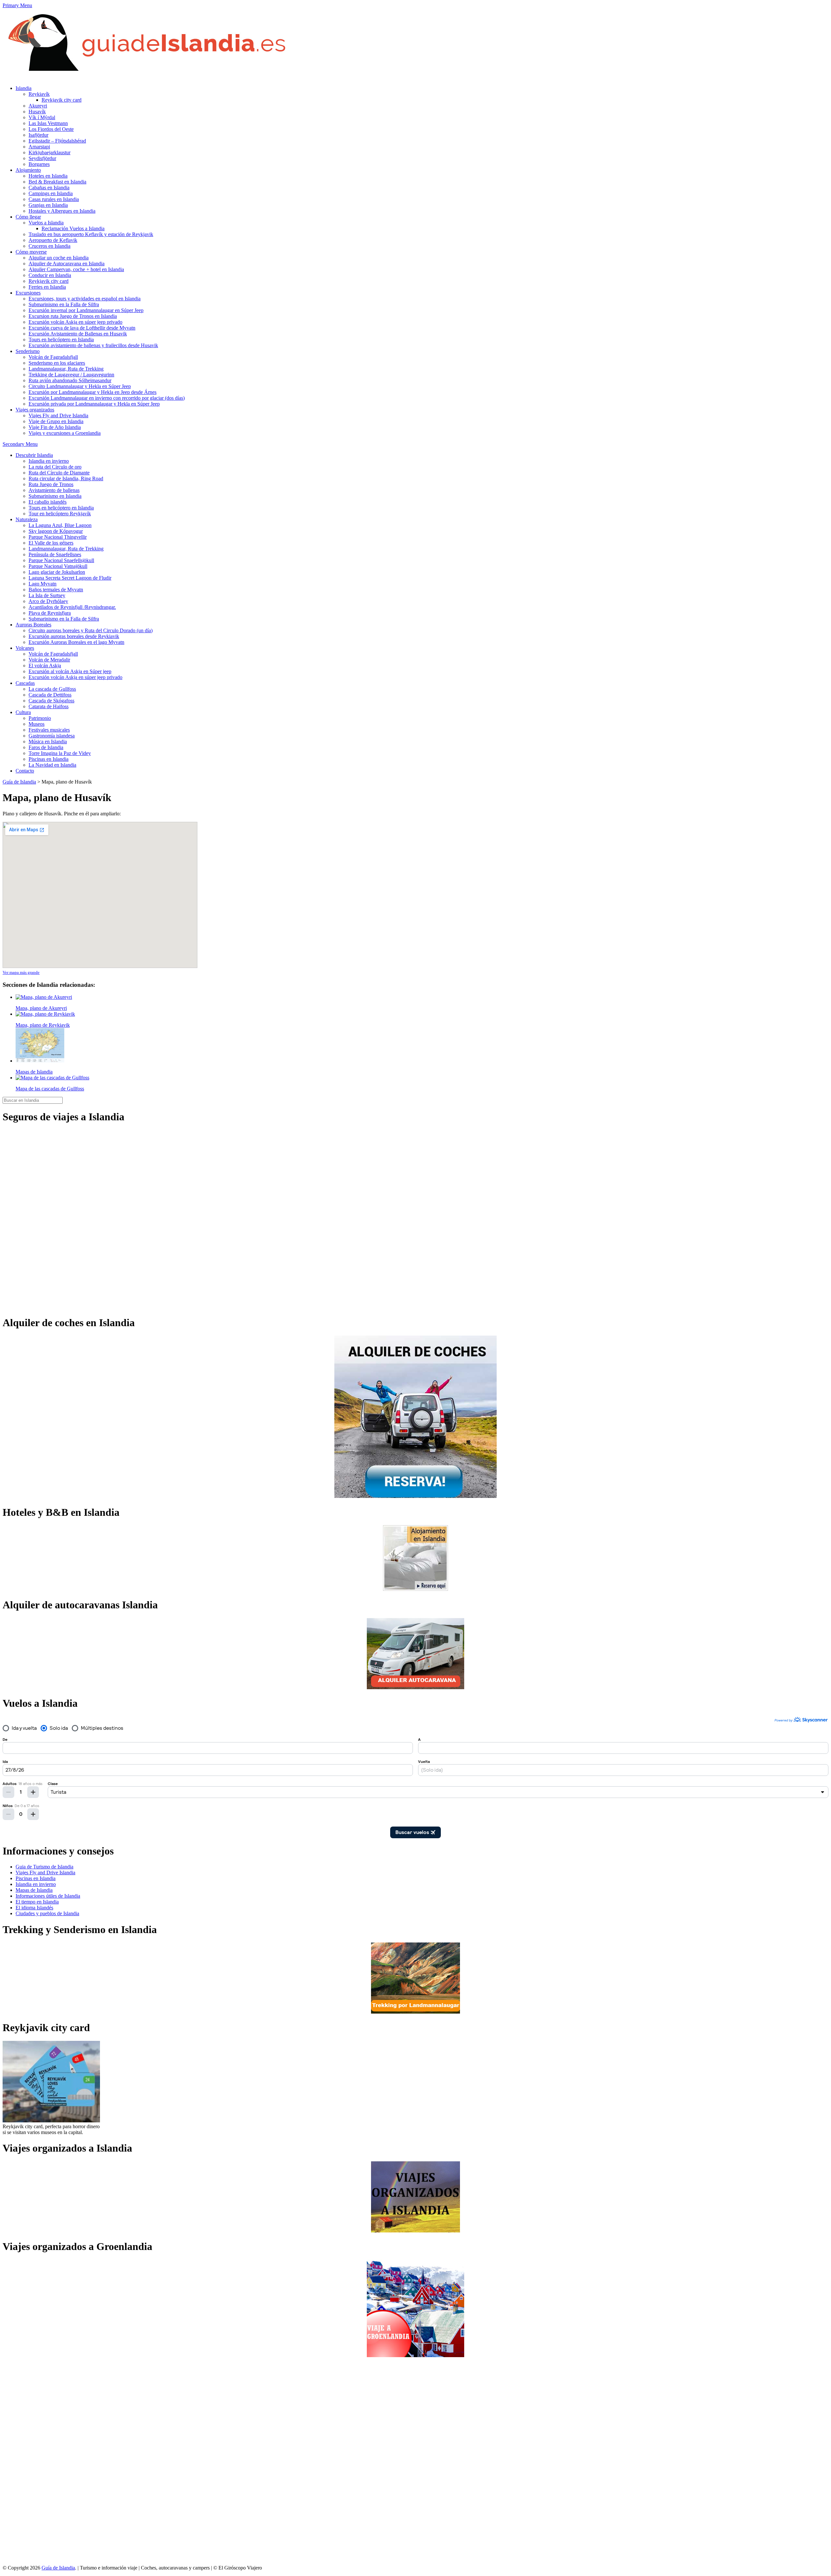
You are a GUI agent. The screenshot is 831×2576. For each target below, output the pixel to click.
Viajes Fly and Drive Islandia (58, 415)
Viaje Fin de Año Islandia (55, 427)
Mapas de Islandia (34, 1890)
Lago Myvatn (43, 584)
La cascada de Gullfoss (52, 689)
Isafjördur (38, 135)
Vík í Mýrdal (42, 117)
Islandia (24, 88)
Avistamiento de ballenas (54, 490)
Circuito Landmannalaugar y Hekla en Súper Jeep (80, 386)
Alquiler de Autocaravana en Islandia (67, 264)
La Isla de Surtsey (47, 595)
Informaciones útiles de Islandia (48, 1896)
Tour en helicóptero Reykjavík (60, 514)
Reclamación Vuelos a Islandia (73, 228)
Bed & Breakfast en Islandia (57, 182)
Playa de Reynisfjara (50, 613)
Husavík (37, 112)
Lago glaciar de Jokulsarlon (57, 572)
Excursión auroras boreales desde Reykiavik (74, 636)
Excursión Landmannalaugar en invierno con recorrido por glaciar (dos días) (107, 398)
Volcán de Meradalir (49, 660)
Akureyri (38, 106)
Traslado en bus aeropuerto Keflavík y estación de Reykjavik (91, 234)
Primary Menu (17, 5)
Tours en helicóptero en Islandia (61, 339)
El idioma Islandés (34, 1908)
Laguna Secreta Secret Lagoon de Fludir (70, 578)
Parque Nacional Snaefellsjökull (61, 560)
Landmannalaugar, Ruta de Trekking (66, 369)
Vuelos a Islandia (46, 223)
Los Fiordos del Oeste (51, 129)
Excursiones (28, 293)
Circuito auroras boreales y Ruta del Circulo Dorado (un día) (91, 630)
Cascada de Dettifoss (50, 695)
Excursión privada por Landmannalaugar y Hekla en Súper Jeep (94, 404)
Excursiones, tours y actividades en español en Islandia (85, 299)
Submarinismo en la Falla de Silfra (64, 304)
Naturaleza (27, 519)
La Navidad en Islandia (52, 765)
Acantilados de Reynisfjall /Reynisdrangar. (72, 607)
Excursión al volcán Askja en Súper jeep (70, 671)
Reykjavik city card (62, 100)
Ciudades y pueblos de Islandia (47, 1913)
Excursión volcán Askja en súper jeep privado (75, 322)
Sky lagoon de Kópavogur (56, 531)
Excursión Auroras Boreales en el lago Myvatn (76, 642)
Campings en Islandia (51, 193)
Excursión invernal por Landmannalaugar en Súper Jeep (86, 310)
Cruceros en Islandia (50, 246)
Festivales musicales (49, 730)
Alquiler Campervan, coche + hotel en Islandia (76, 269)
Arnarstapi (39, 147)
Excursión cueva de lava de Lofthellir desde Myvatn (82, 328)
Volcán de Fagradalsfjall (53, 357)
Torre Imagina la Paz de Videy (60, 753)
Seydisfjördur (42, 158)
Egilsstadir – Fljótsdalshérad (57, 141)
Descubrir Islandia (34, 455)
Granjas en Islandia (48, 205)
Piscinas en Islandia (49, 759)
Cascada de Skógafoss (51, 701)
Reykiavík (39, 94)
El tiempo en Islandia (37, 1902)
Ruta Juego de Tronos (51, 484)
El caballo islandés (48, 502)
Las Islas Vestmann (48, 123)
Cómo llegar (28, 217)
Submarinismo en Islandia (55, 496)
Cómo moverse (31, 252)
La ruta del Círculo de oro (55, 467)
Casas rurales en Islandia (54, 199)
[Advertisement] (29, 2461)
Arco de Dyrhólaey (48, 601)
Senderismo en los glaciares (57, 363)
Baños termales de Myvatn (56, 590)
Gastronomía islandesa (52, 736)
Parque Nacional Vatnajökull (58, 566)
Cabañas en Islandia (49, 188)
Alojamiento (28, 170)
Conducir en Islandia (50, 275)
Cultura (23, 712)
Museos (37, 724)
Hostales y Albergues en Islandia (62, 211)
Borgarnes (39, 164)
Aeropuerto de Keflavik (53, 240)
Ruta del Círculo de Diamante (59, 473)
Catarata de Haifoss (49, 706)
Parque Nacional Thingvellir (58, 537)
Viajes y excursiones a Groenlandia (65, 433)
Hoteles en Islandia (48, 176)
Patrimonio (40, 718)
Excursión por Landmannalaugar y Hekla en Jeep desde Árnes (93, 392)
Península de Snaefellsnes (55, 554)
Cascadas (25, 683)
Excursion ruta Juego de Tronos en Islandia (73, 316)
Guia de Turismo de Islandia (44, 1867)
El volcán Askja (45, 666)
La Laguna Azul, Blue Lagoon (60, 525)
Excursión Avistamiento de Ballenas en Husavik (78, 334)
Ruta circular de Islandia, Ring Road (66, 478)
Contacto (25, 771)
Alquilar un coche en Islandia (59, 258)
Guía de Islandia (19, 782)
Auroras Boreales (33, 625)
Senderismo (28, 351)
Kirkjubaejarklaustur (50, 152)
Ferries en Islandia (47, 287)
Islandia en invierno (49, 461)
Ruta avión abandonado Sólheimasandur (70, 380)
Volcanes (25, 648)
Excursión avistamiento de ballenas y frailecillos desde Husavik (93, 345)
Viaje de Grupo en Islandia (56, 421)
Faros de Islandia (46, 747)
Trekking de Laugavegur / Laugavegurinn (71, 375)
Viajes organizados (35, 410)
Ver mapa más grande (21, 972)
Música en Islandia (48, 741)
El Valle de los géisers (51, 543)
